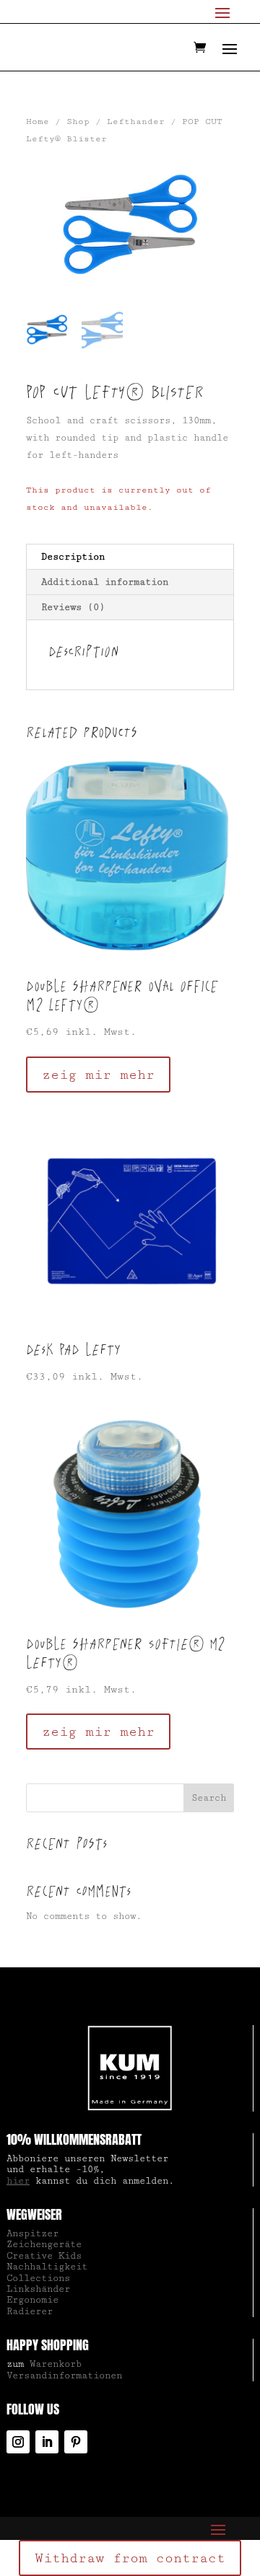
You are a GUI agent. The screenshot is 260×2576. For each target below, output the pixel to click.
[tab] (130, 557)
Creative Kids (44, 2256)
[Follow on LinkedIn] (47, 2442)
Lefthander (136, 122)
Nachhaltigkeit (47, 2267)
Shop (78, 122)
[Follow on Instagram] (18, 2442)
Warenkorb (56, 2364)
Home (38, 122)
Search (209, 1798)
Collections (38, 2278)
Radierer (30, 2311)
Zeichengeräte (44, 2244)
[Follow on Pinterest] (76, 2442)
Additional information (105, 582)
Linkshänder (38, 2289)
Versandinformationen (64, 2376)
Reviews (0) (73, 607)
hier (18, 2181)
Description (73, 557)
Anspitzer (32, 2233)
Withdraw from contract (130, 2558)
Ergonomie (32, 2300)
